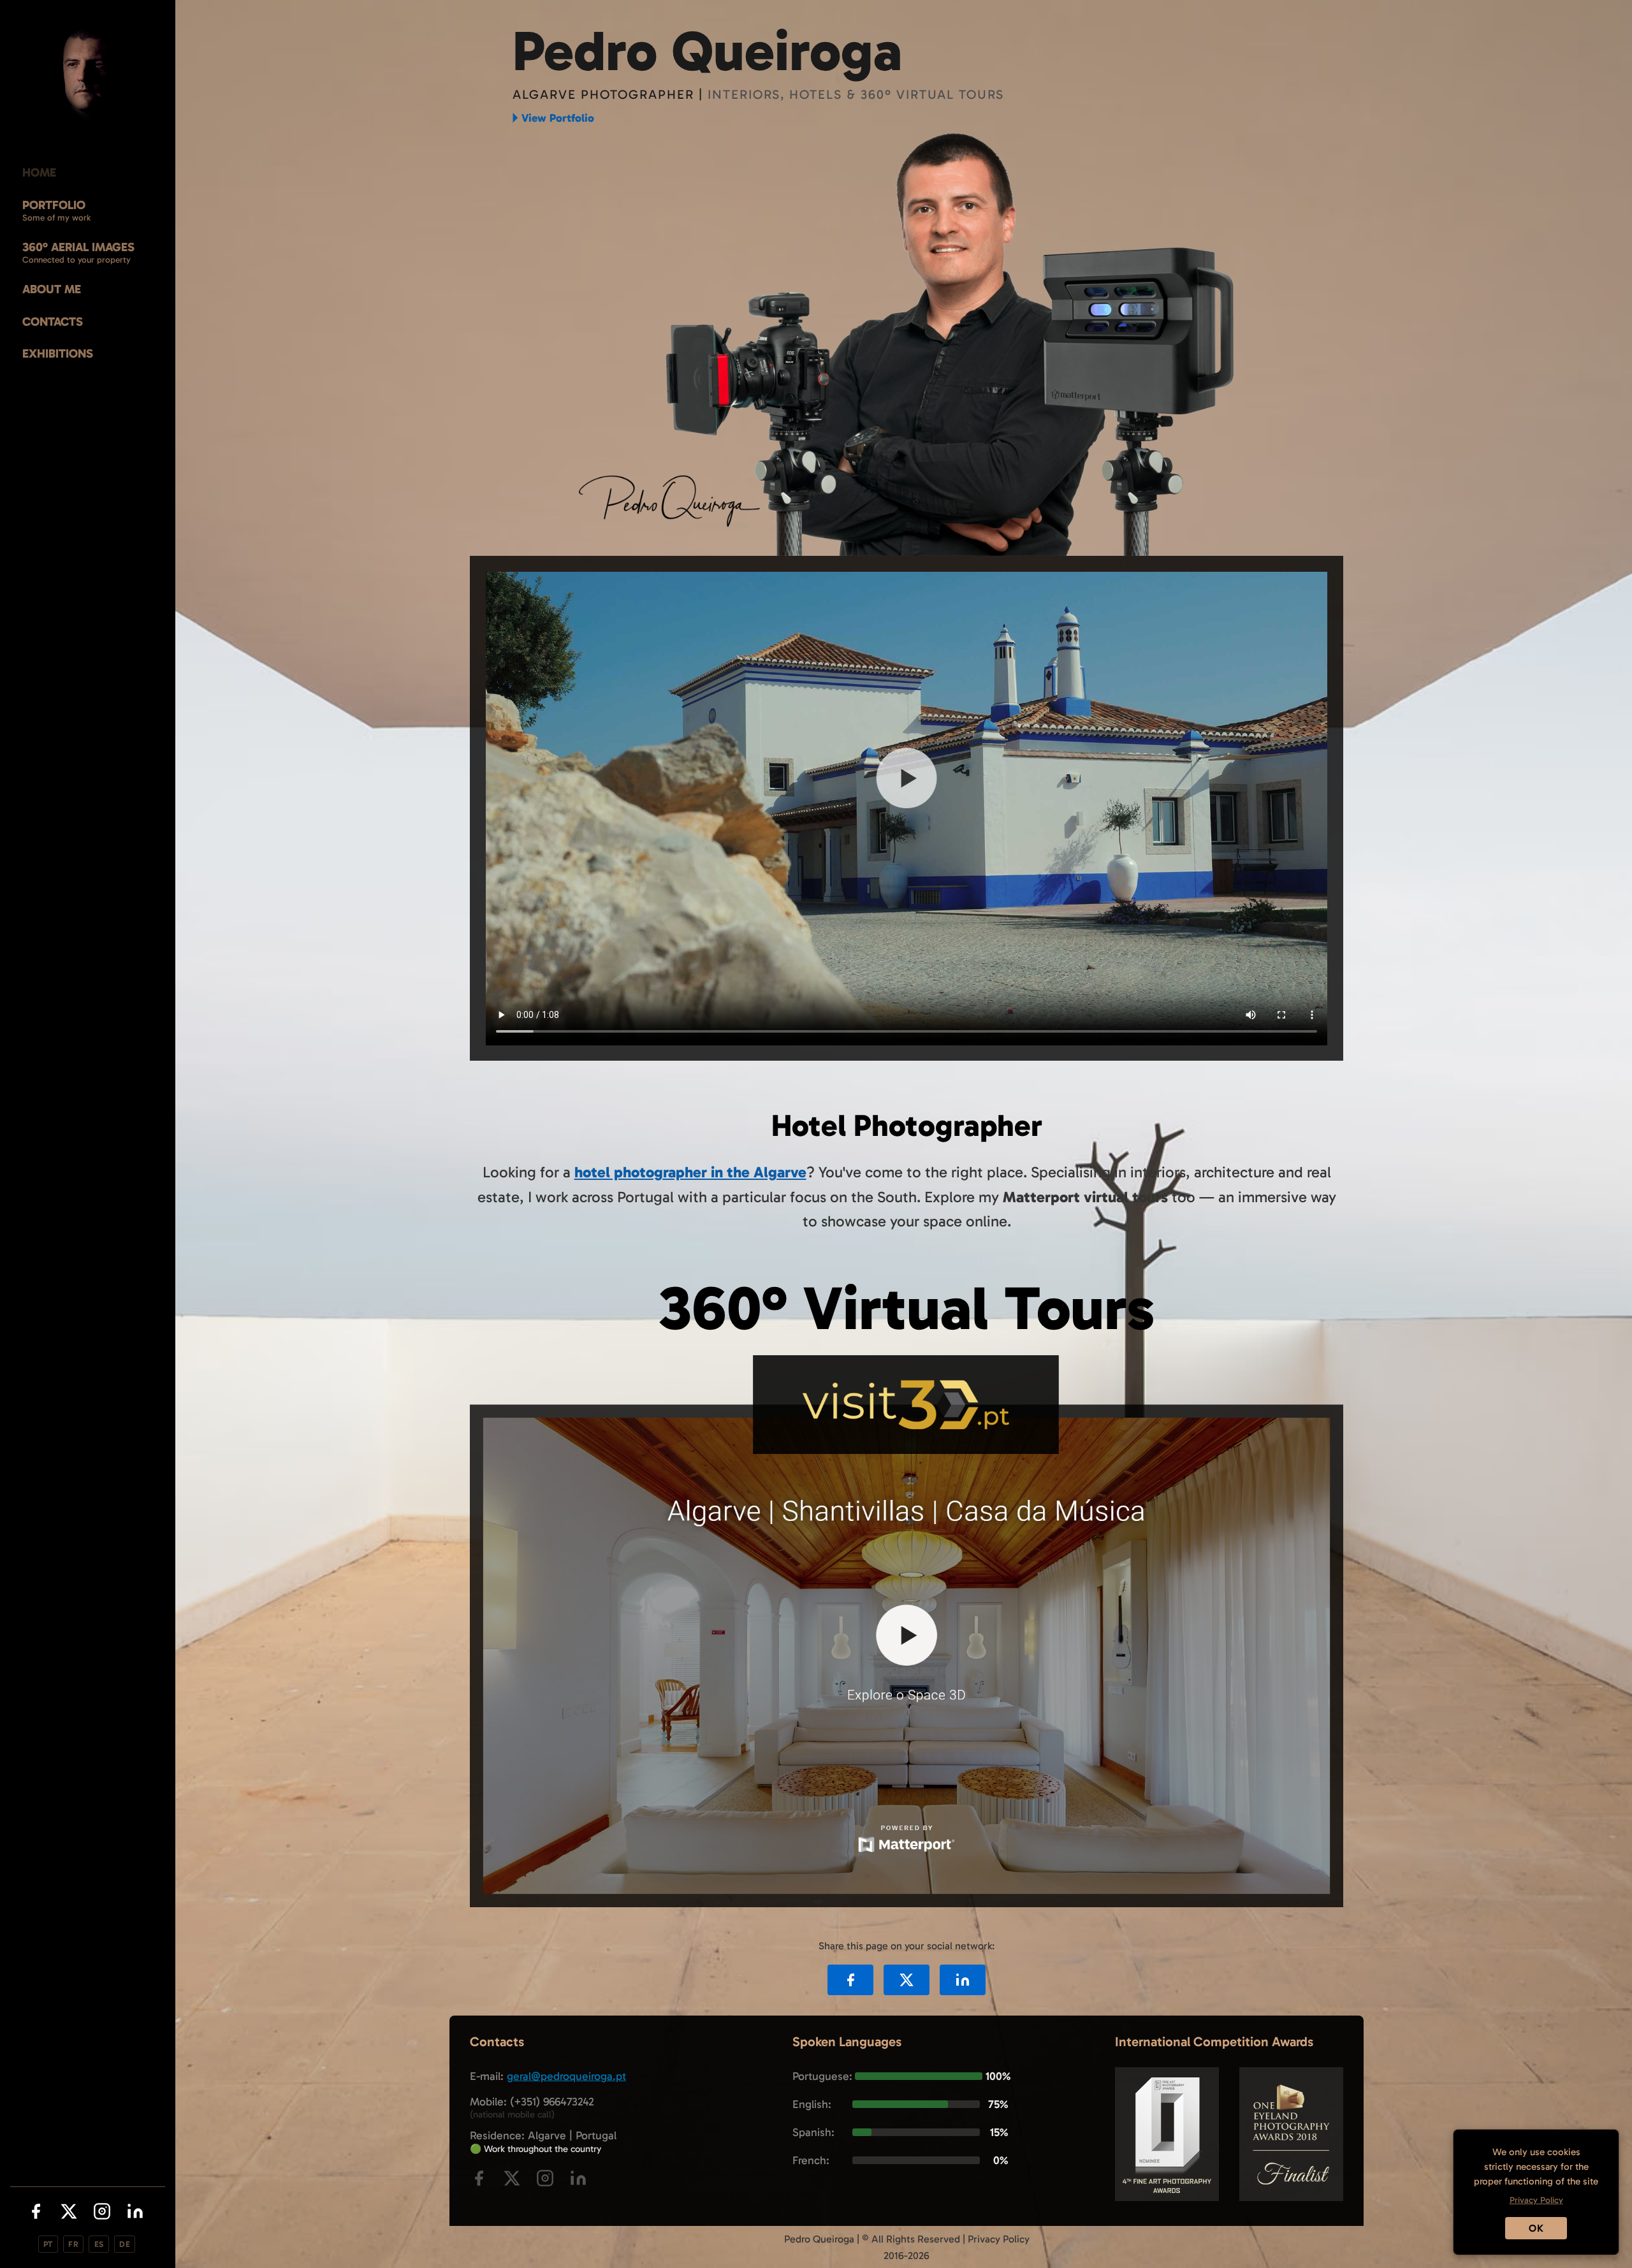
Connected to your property (76, 260)
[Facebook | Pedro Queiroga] (36, 2214)
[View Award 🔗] (1167, 2198)
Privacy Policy (999, 2239)
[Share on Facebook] (850, 1980)
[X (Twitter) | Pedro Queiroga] (69, 2214)
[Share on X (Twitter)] (907, 1980)
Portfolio (54, 205)
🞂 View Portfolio (553, 118)
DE (125, 2244)
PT (48, 2244)
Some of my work (56, 218)
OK (1536, 2228)
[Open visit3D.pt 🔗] (907, 1904)
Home (39, 172)
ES (99, 2244)
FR (73, 2244)
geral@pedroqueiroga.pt (566, 2076)
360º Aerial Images (78, 247)
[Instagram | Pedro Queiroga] (102, 2214)
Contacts (53, 322)
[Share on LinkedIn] (963, 1980)
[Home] (88, 74)
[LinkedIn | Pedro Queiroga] (135, 2214)
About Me (52, 289)
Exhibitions (58, 353)
